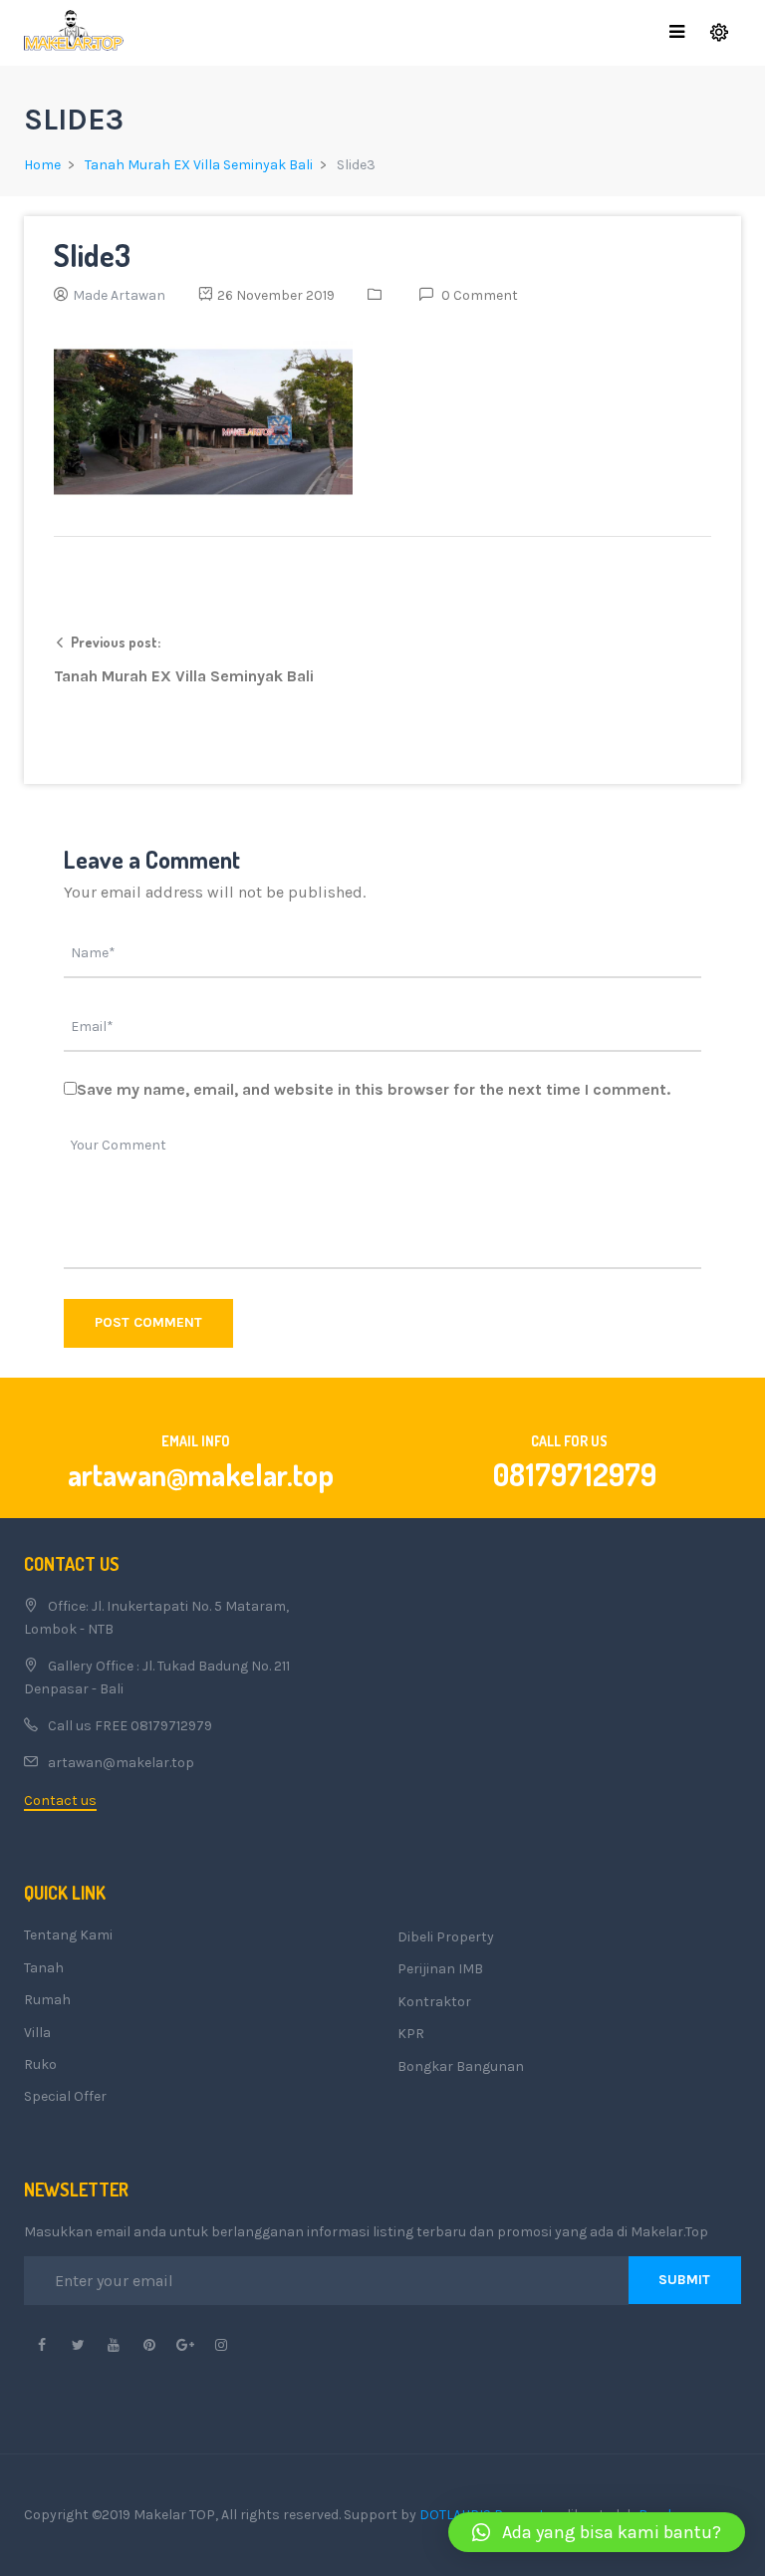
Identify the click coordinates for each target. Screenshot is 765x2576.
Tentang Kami (68, 1935)
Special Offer (65, 2096)
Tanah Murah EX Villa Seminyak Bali (199, 165)
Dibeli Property (446, 1937)
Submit (684, 2280)
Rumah (47, 2000)
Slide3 (92, 255)
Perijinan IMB (440, 1969)
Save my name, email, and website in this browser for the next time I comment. (374, 1089)
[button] (597, 2532)
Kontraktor (434, 2002)
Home (42, 165)
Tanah (44, 1968)
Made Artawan (119, 295)
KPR (411, 2034)
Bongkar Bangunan (461, 2066)
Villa (37, 2033)
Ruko (40, 2064)
